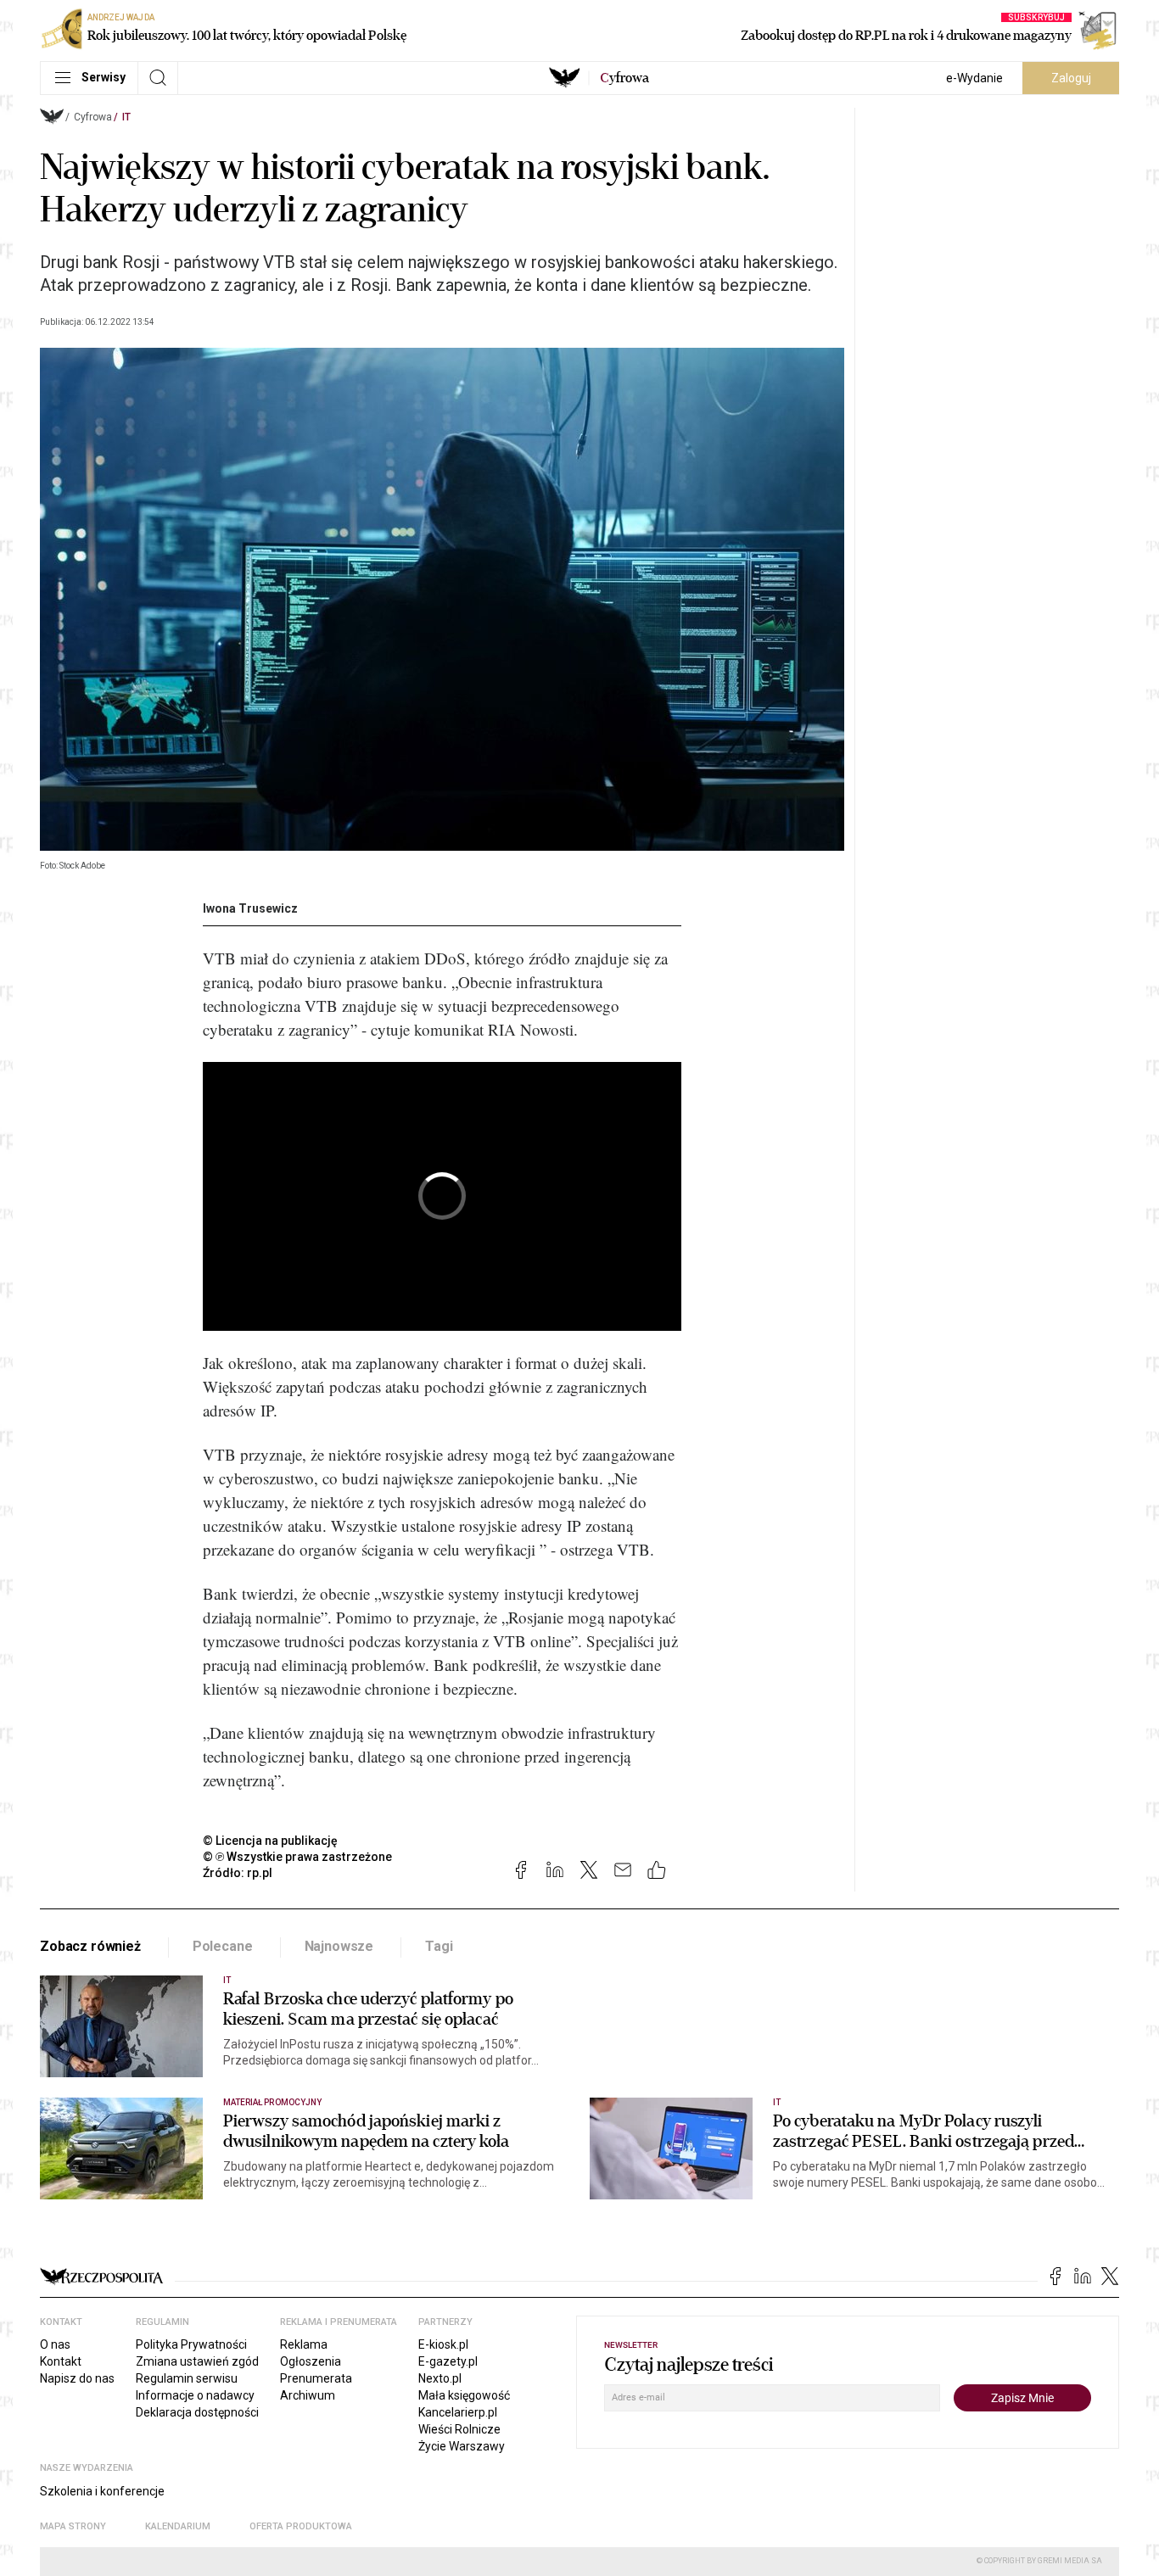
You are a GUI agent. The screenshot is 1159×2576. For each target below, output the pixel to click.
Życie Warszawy (462, 2446)
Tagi (439, 1946)
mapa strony (73, 2526)
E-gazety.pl (448, 2361)
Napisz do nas (77, 2378)
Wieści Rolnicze (459, 2429)
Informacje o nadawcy (195, 2395)
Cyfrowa (93, 117)
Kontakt (61, 2361)
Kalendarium (178, 2526)
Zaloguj (1071, 78)
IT (126, 117)
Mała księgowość (464, 2395)
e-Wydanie (974, 78)
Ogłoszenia (311, 2361)
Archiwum (308, 2395)
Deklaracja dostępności (197, 2412)
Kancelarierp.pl (458, 2412)
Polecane (223, 1946)
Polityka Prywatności (191, 2344)
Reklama (304, 2344)
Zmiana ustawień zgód (197, 2361)
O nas (55, 2344)
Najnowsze (339, 1946)
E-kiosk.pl (443, 2344)
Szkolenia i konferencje (102, 2491)
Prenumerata (316, 2378)
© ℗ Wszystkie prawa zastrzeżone (297, 1857)
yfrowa (624, 78)
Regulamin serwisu (187, 2378)
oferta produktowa (301, 2526)
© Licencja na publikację (271, 1841)
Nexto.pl (440, 2378)
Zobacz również (90, 1946)
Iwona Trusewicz (250, 908)
